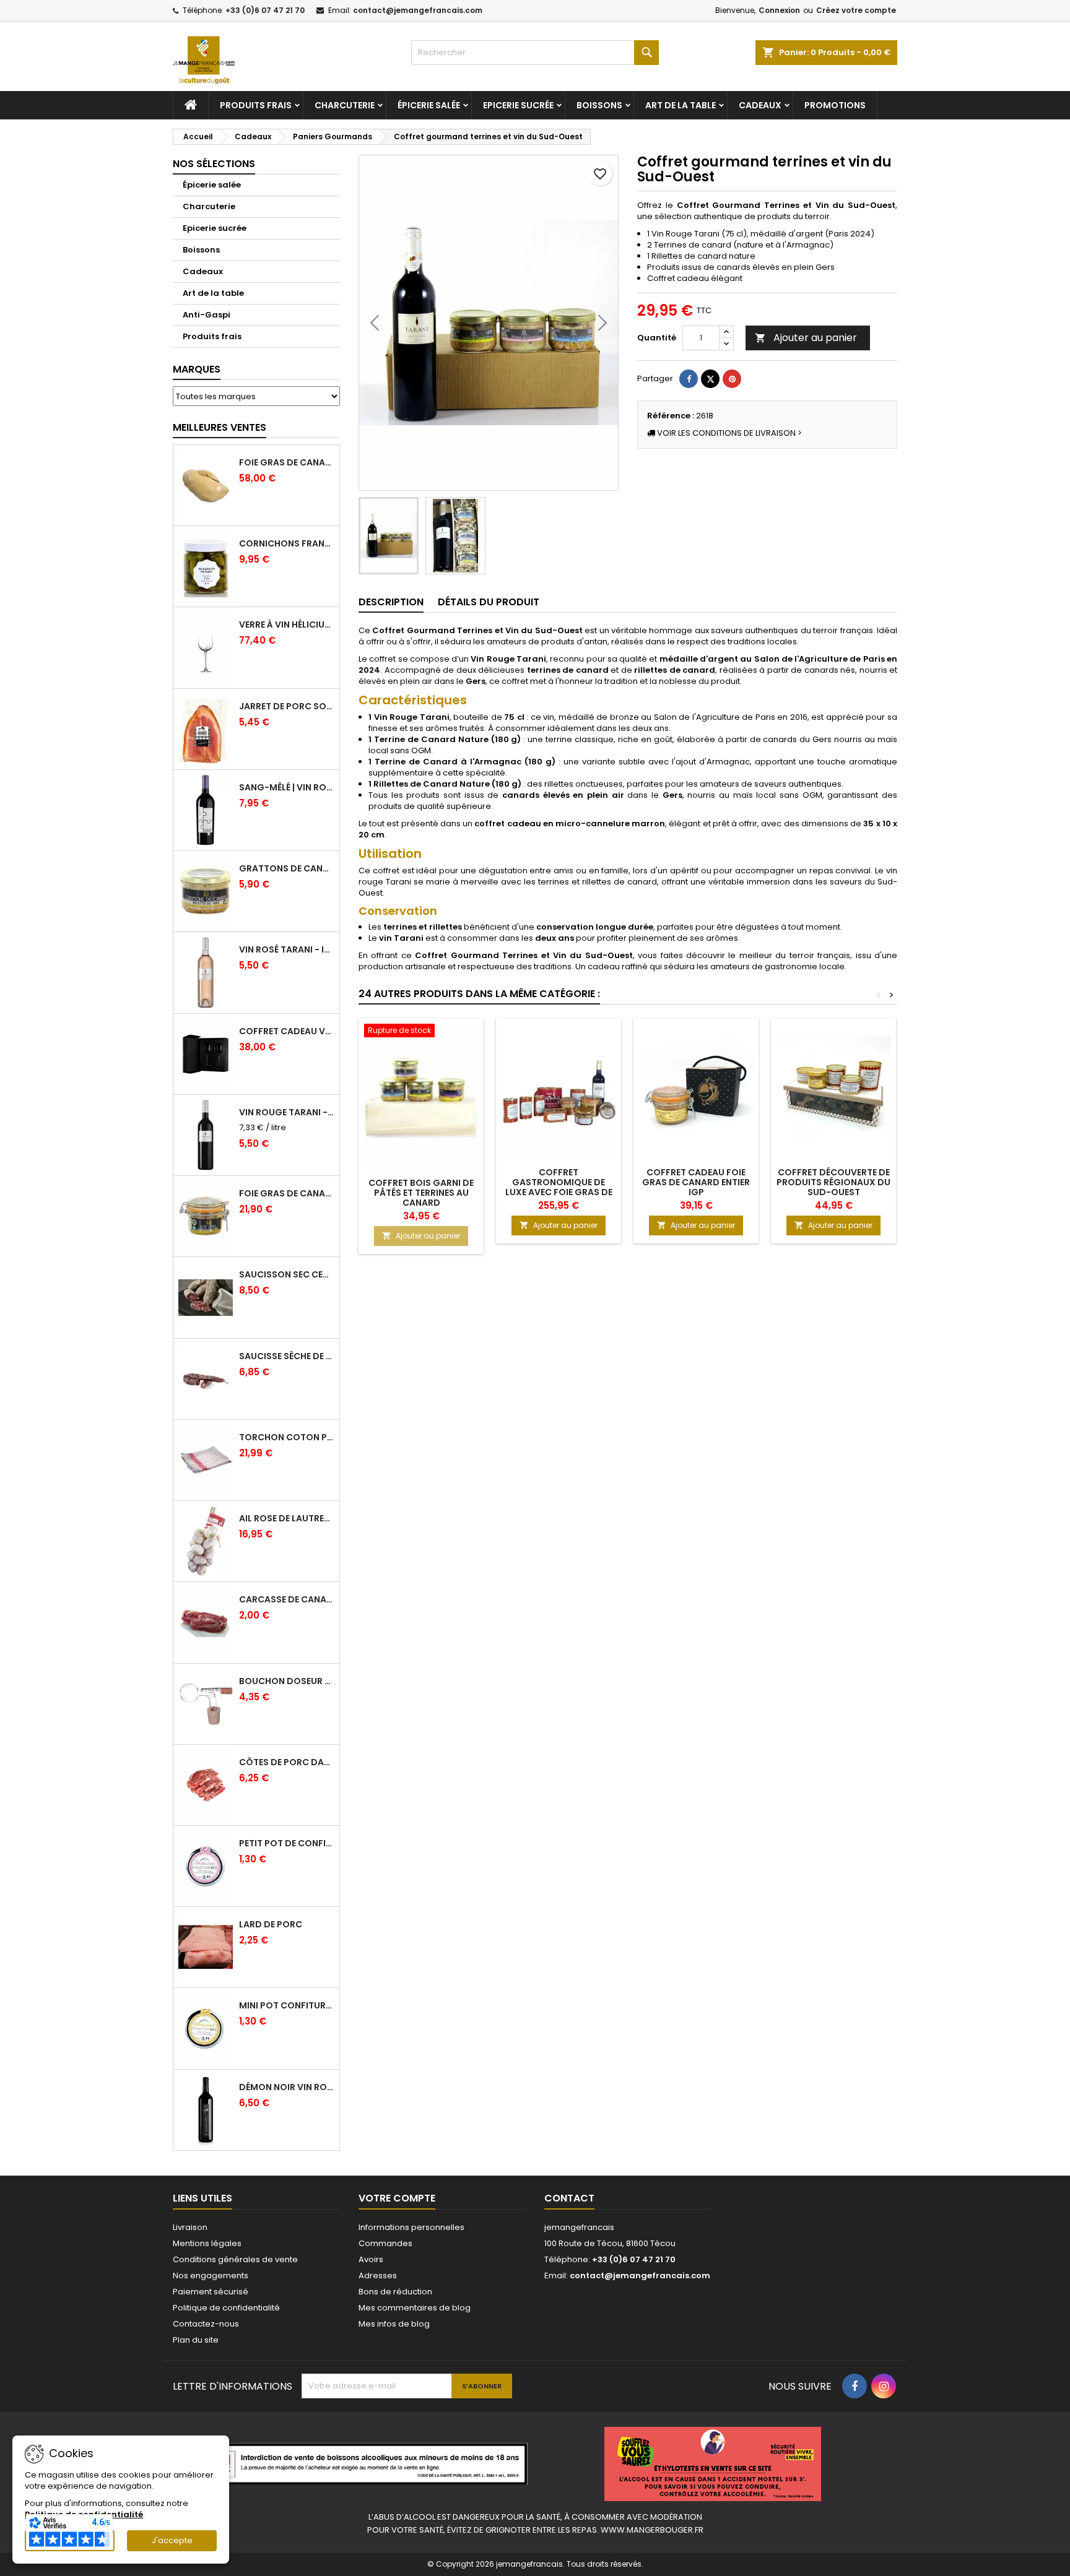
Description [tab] (391, 602)
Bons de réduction (395, 2292)
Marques (197, 369)
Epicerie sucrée (518, 105)
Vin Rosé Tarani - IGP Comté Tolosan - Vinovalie (287, 949)
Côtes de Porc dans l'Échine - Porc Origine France (287, 1762)
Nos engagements (211, 2276)
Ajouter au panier (806, 338)
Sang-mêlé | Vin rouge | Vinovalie (287, 787)
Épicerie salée (429, 105)
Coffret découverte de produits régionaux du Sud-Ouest (833, 1182)
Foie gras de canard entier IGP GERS (287, 1193)
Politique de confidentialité (226, 2308)
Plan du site (196, 2340)
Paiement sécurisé (211, 2292)
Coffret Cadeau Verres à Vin (287, 1031)
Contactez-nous (206, 2324)
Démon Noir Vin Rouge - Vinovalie (287, 2087)
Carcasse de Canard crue (287, 1599)
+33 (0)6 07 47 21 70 (265, 10)
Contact (569, 2198)
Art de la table (681, 105)
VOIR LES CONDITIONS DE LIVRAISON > (729, 433)
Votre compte (397, 2198)
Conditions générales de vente (235, 2259)
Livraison (190, 2227)
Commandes (385, 2243)
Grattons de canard (287, 868)
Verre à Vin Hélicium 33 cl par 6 (287, 625)
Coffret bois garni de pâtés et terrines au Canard (421, 1193)
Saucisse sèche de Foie (287, 1356)
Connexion (779, 10)
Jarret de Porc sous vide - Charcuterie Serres (287, 706)
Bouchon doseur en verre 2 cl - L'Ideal (287, 1681)
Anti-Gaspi (207, 315)
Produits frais (256, 105)
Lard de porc (271, 1924)
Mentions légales (207, 2243)
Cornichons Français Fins (287, 543)
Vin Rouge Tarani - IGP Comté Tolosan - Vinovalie (287, 1112)
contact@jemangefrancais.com (418, 10)
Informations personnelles (411, 2227)
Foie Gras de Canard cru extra (287, 462)
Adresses (378, 2276)
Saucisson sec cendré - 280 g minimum (287, 1274)
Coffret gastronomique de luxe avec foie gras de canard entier (559, 1187)
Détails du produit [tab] (489, 602)
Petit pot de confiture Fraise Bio (287, 1843)
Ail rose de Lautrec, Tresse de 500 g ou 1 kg (287, 1518)
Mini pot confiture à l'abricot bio (287, 2005)
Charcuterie (345, 105)
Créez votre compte (856, 10)
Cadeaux (760, 105)
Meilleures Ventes (220, 427)
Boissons (599, 105)
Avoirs (371, 2259)
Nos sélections (214, 164)
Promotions (835, 105)
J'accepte (172, 2540)
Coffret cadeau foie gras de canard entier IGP (696, 1182)
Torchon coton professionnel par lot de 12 (287, 1437)
